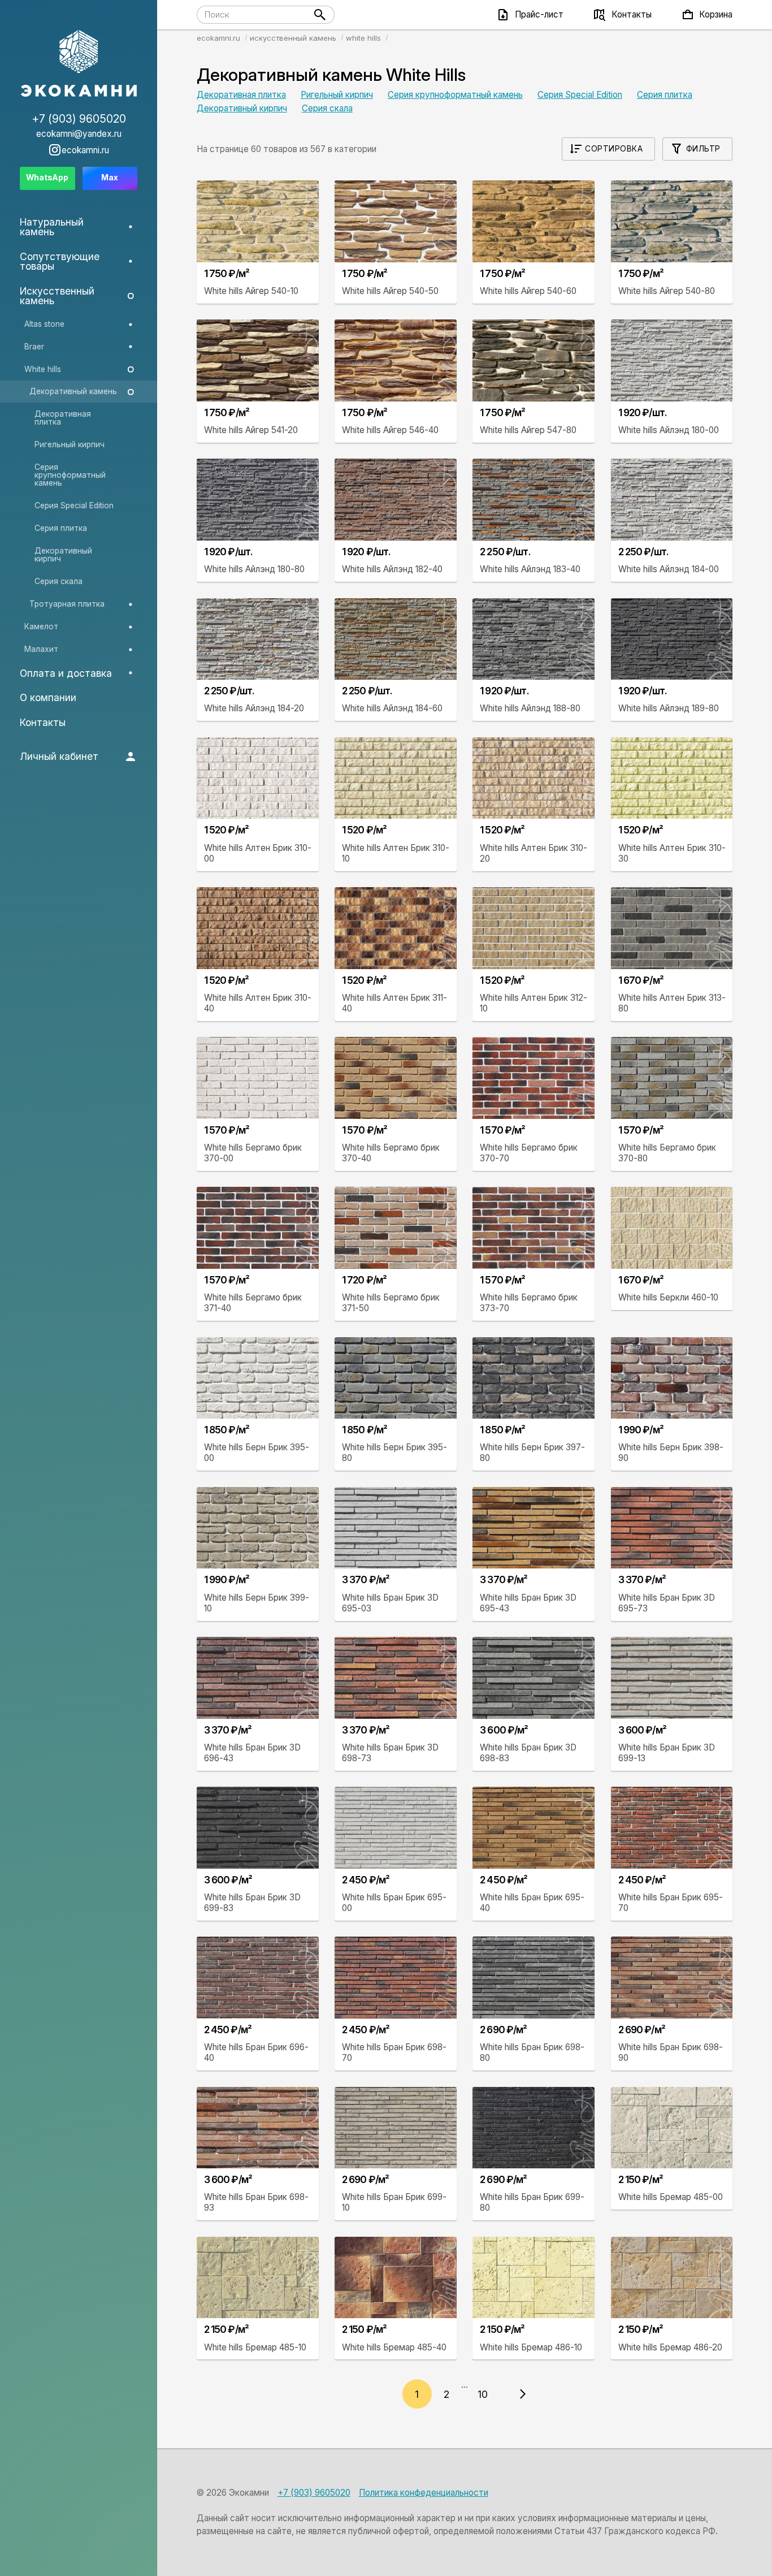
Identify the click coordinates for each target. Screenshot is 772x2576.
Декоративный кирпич (242, 108)
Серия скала (327, 108)
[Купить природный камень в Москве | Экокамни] (79, 64)
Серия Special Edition (580, 95)
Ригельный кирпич (337, 95)
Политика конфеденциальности (424, 2493)
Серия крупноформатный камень (455, 95)
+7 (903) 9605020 (314, 2493)
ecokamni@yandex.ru (79, 134)
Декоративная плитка (241, 95)
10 (483, 2394)
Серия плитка (665, 95)
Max (110, 178)
